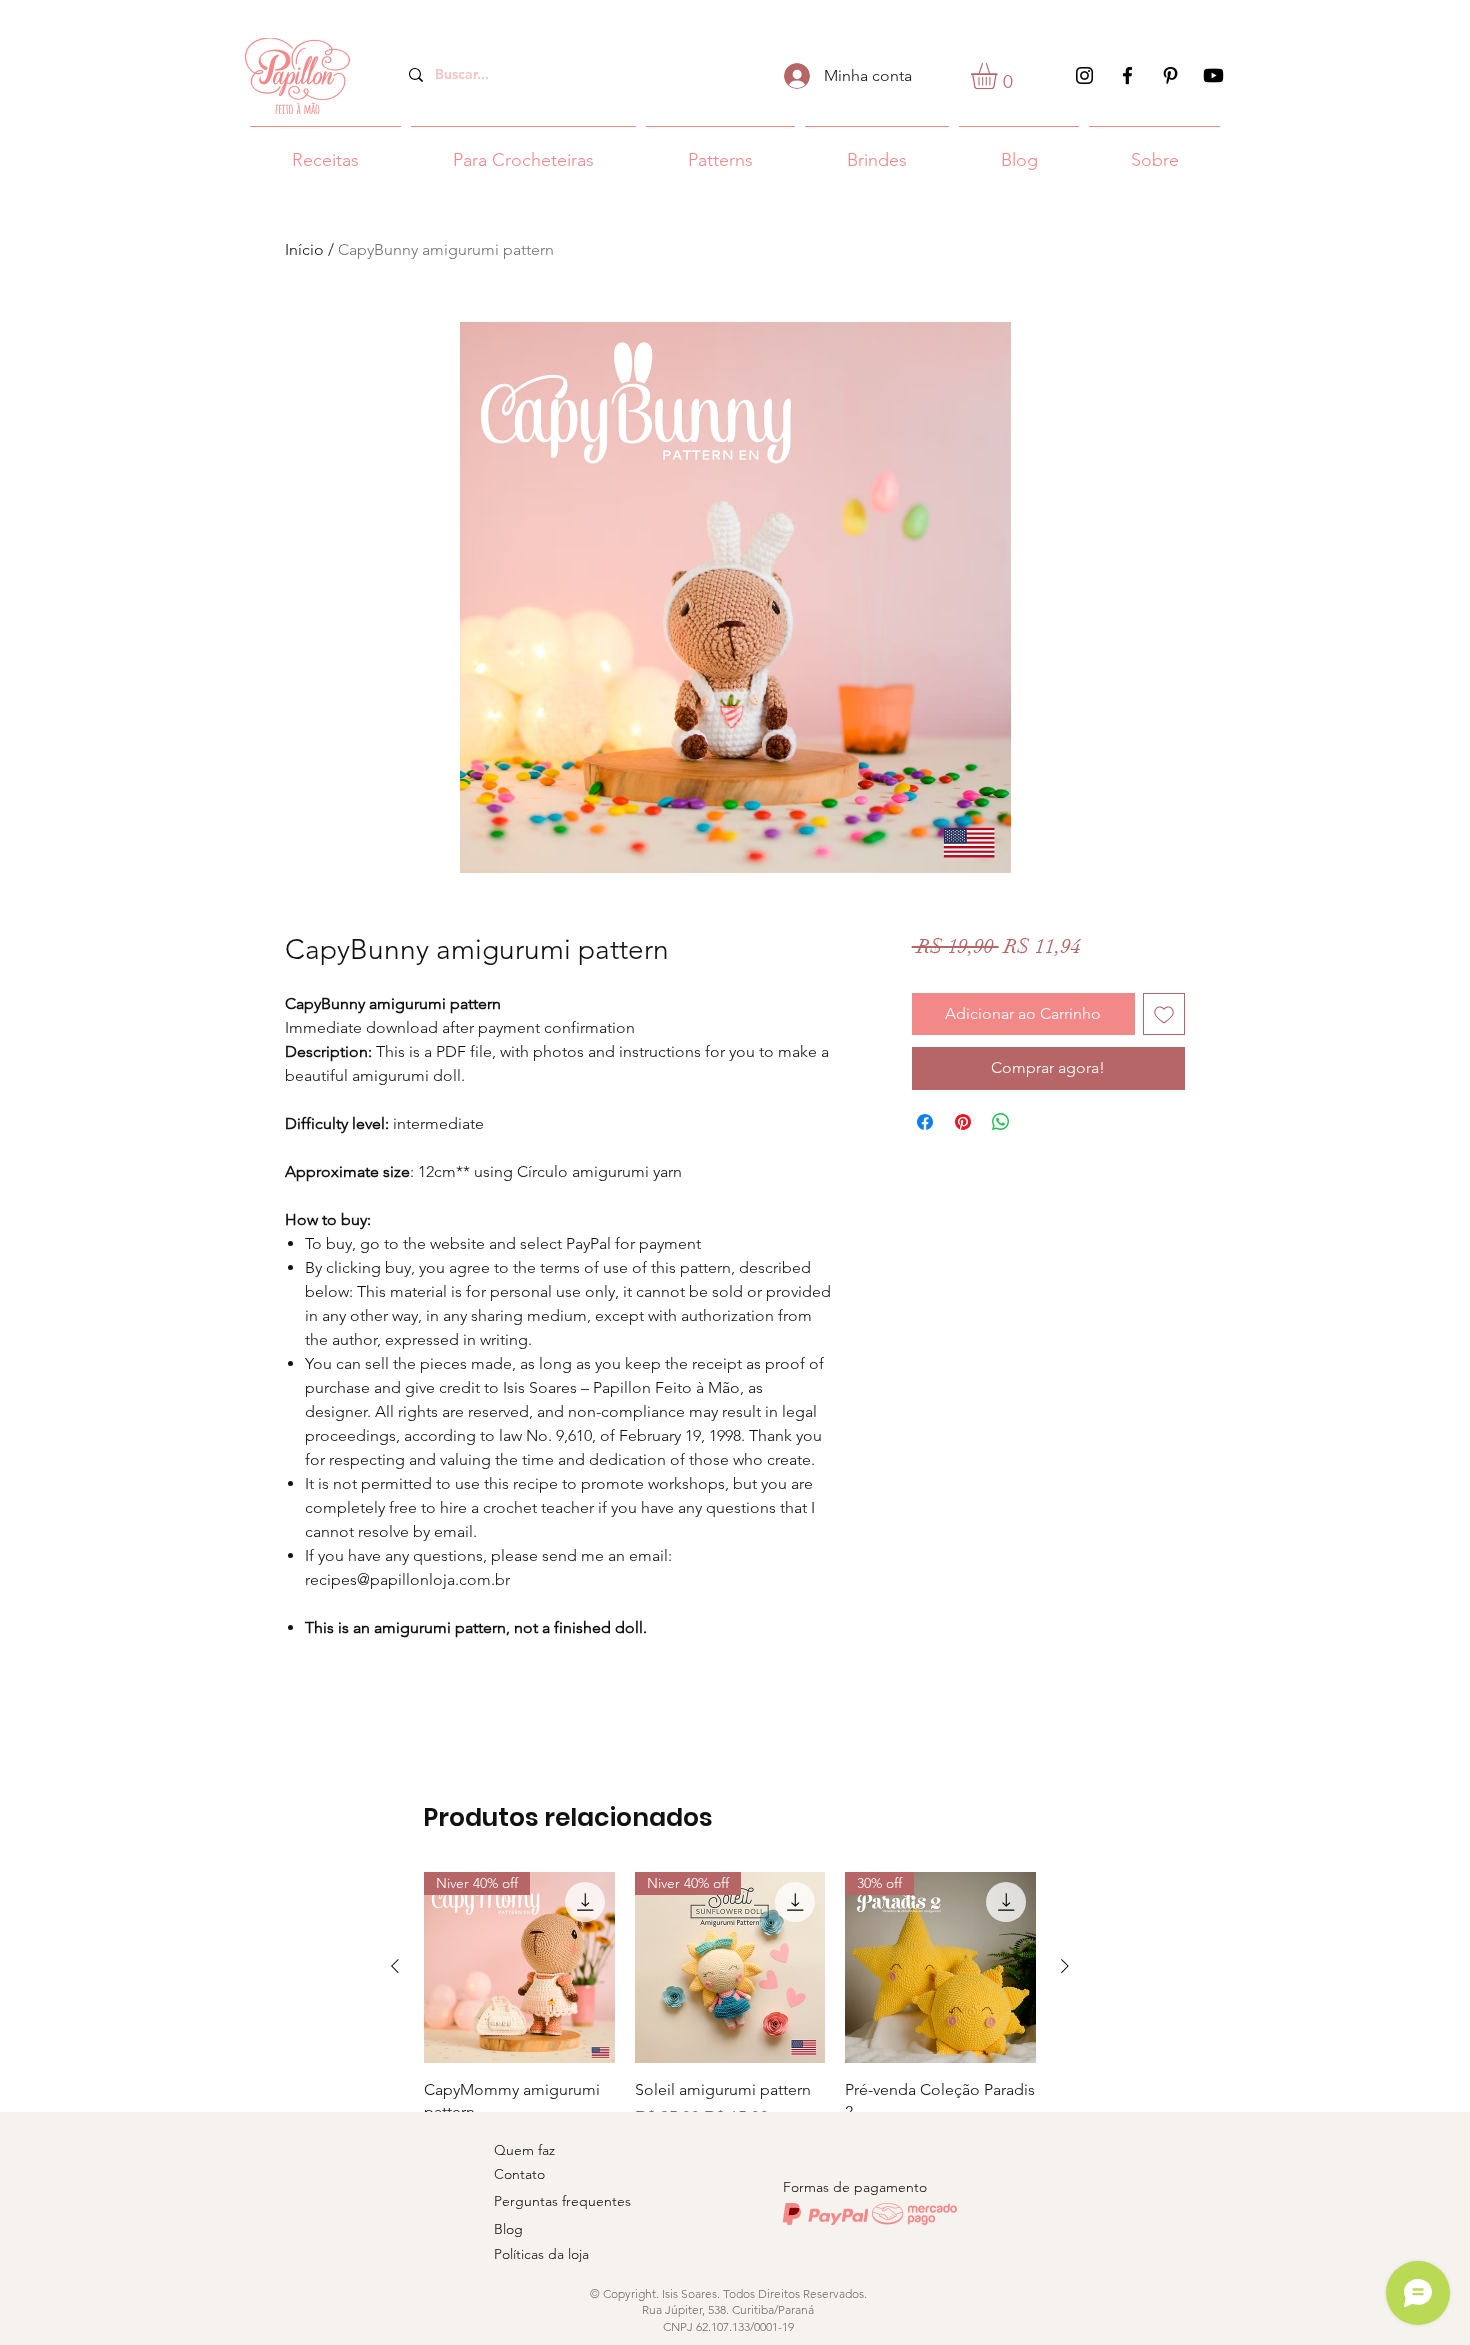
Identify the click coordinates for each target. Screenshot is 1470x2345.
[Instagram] (1084, 75)
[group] (730, 2049)
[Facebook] (1127, 75)
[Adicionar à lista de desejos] (1164, 1014)
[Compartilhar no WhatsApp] (1001, 1122)
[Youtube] (1213, 75)
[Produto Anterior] (395, 1966)
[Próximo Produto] (1065, 1966)
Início (304, 249)
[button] (999, 76)
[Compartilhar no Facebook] (925, 1122)
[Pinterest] (1170, 75)
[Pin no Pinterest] (963, 1122)
